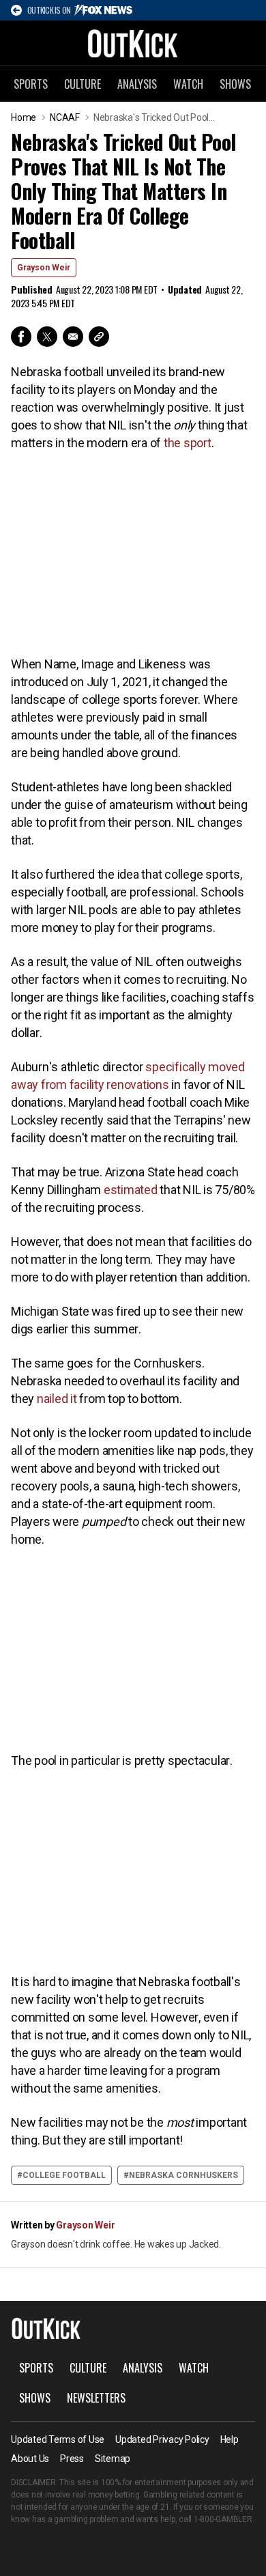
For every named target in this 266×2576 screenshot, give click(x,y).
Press (72, 2459)
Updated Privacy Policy (162, 2439)
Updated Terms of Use (58, 2439)
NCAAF (65, 117)
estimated (131, 1190)
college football (64, 2175)
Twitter (47, 337)
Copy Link (99, 337)
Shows (235, 84)
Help (230, 2439)
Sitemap (113, 2459)
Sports (31, 84)
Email (73, 337)
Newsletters (96, 2398)
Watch (188, 84)
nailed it (57, 1399)
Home (24, 117)
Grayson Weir (44, 268)
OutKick (133, 43)
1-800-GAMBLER (223, 2519)
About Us (30, 2459)
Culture (83, 84)
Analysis (137, 84)
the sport (188, 443)
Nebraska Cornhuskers (183, 2175)
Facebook (21, 337)
